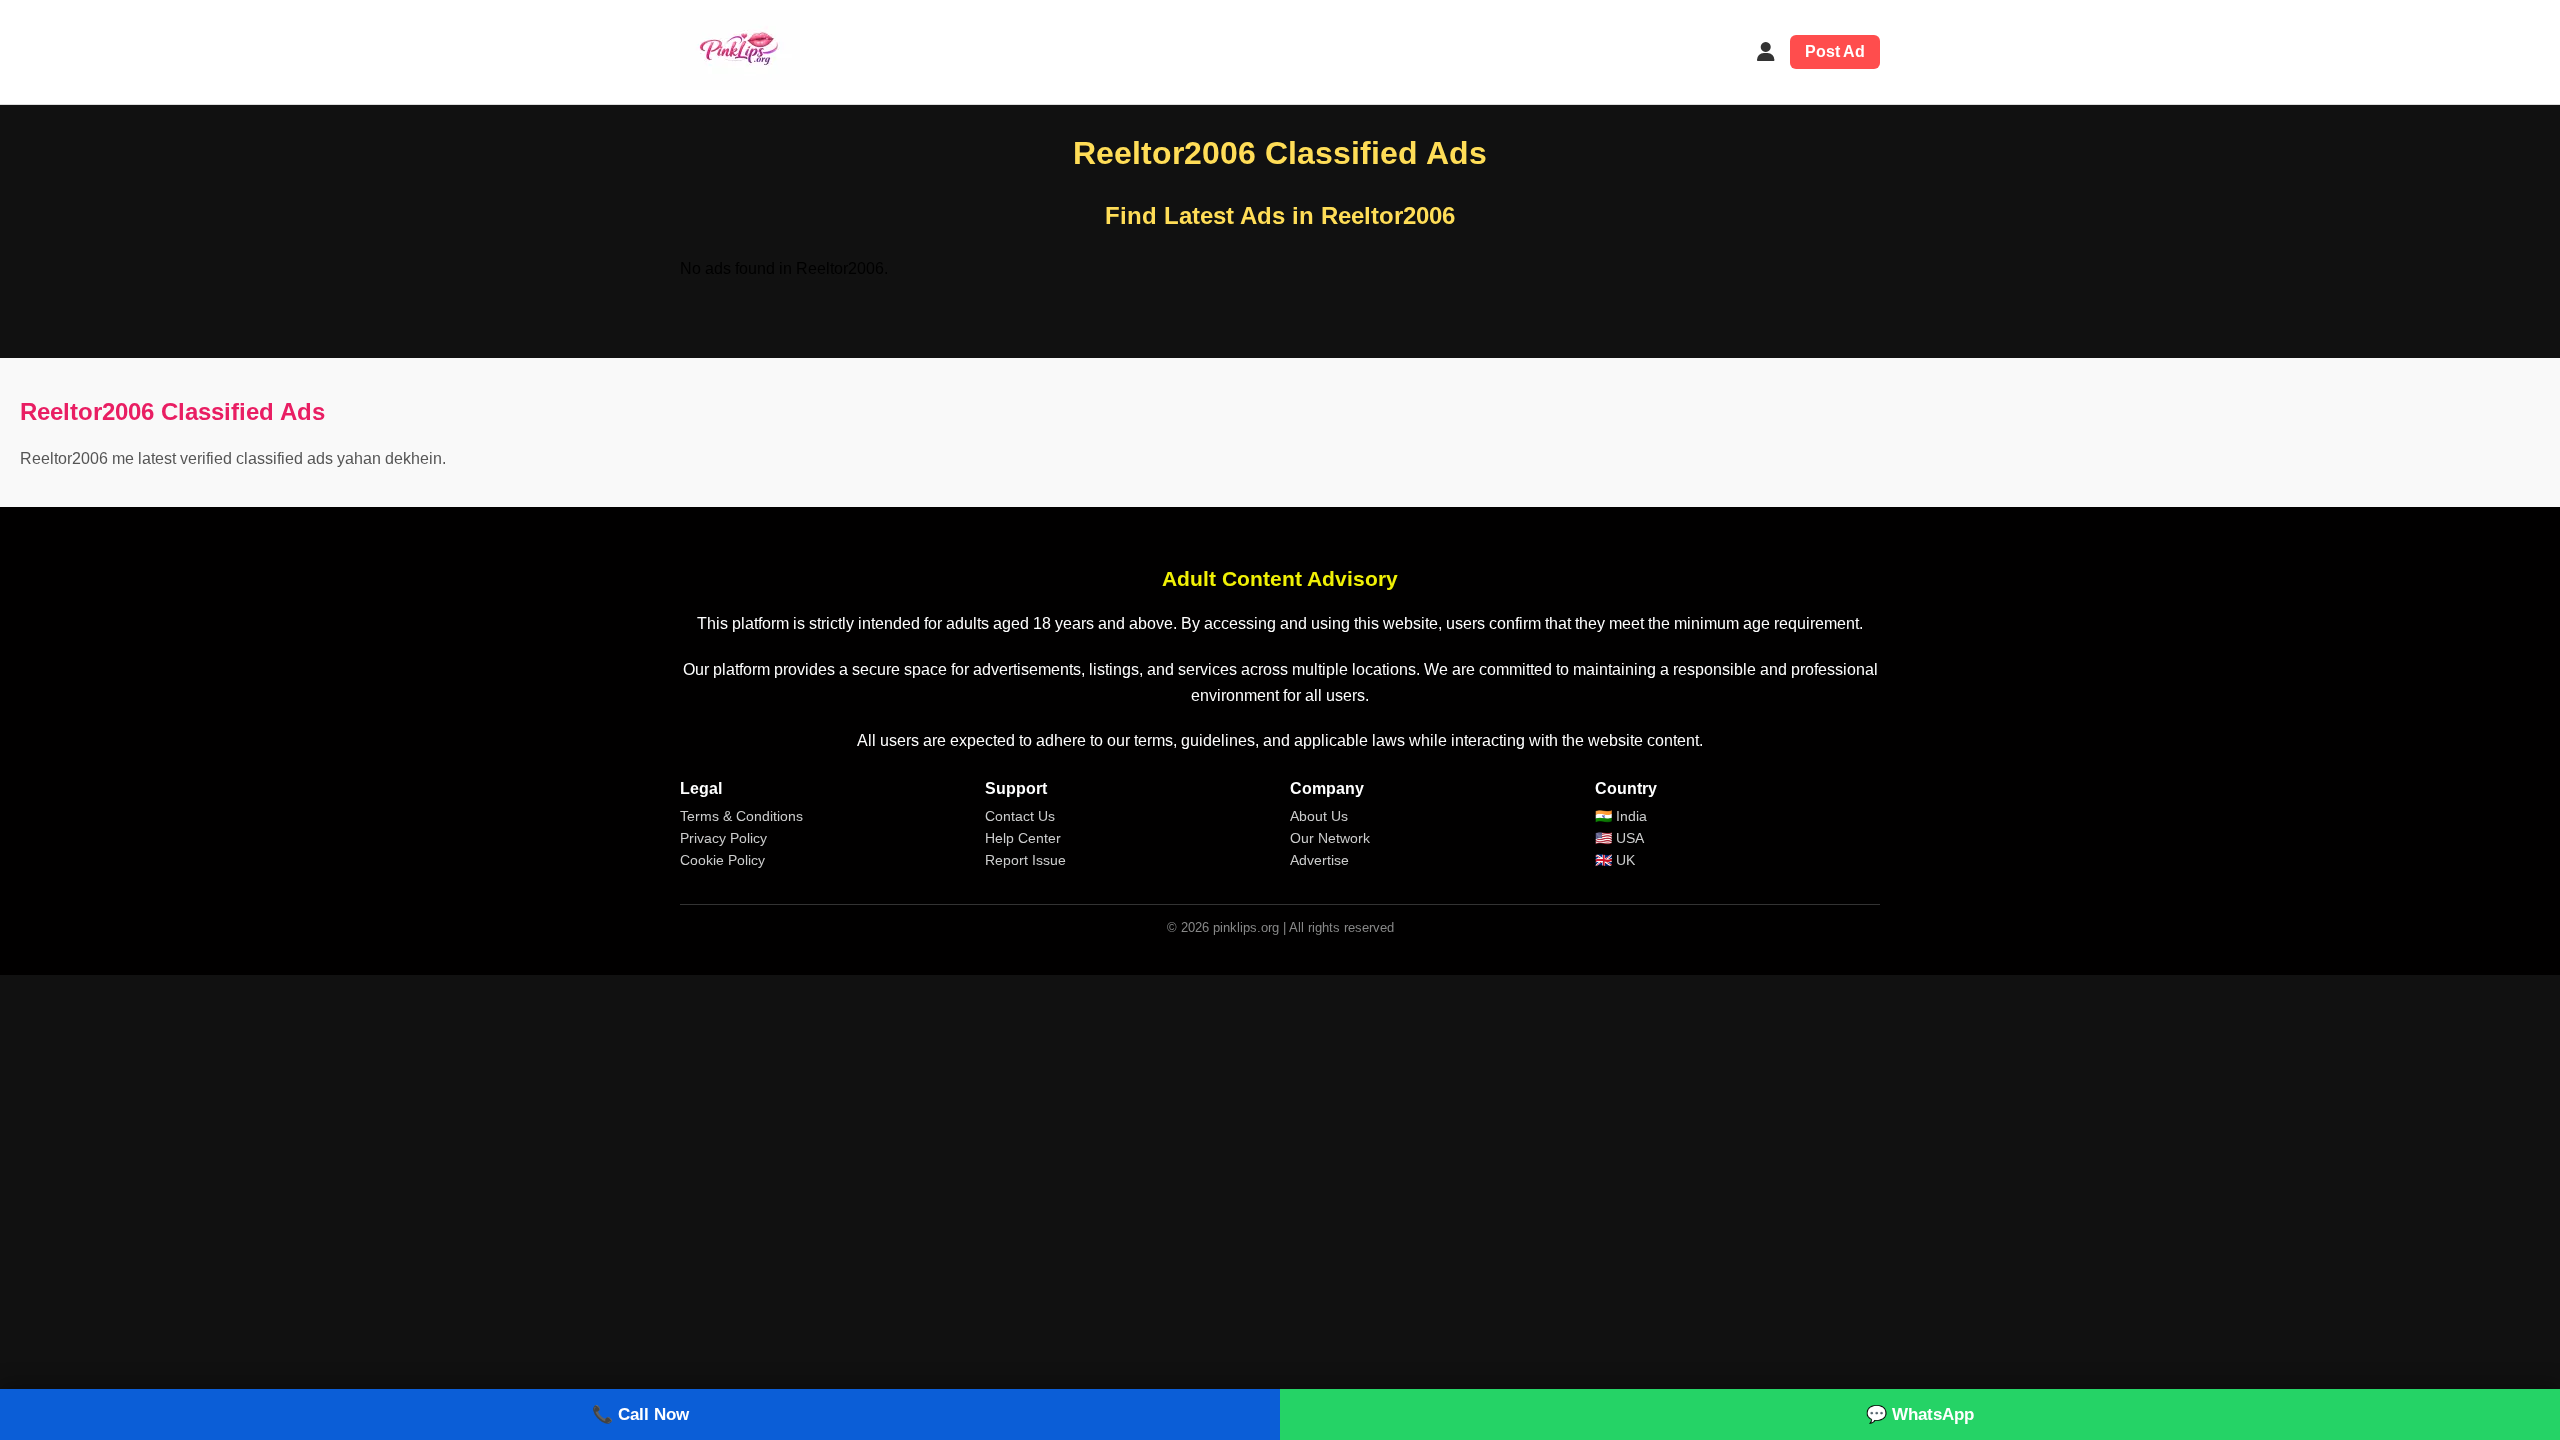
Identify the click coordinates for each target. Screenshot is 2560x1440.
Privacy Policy (723, 838)
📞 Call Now (640, 1414)
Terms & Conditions (741, 816)
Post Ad (1835, 51)
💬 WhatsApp (1920, 1414)
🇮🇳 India (1621, 816)
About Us (1319, 816)
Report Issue (1025, 860)
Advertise (1319, 860)
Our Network (1330, 838)
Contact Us (1020, 816)
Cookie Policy (722, 860)
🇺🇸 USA (1619, 838)
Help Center (1023, 838)
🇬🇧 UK (1615, 860)
